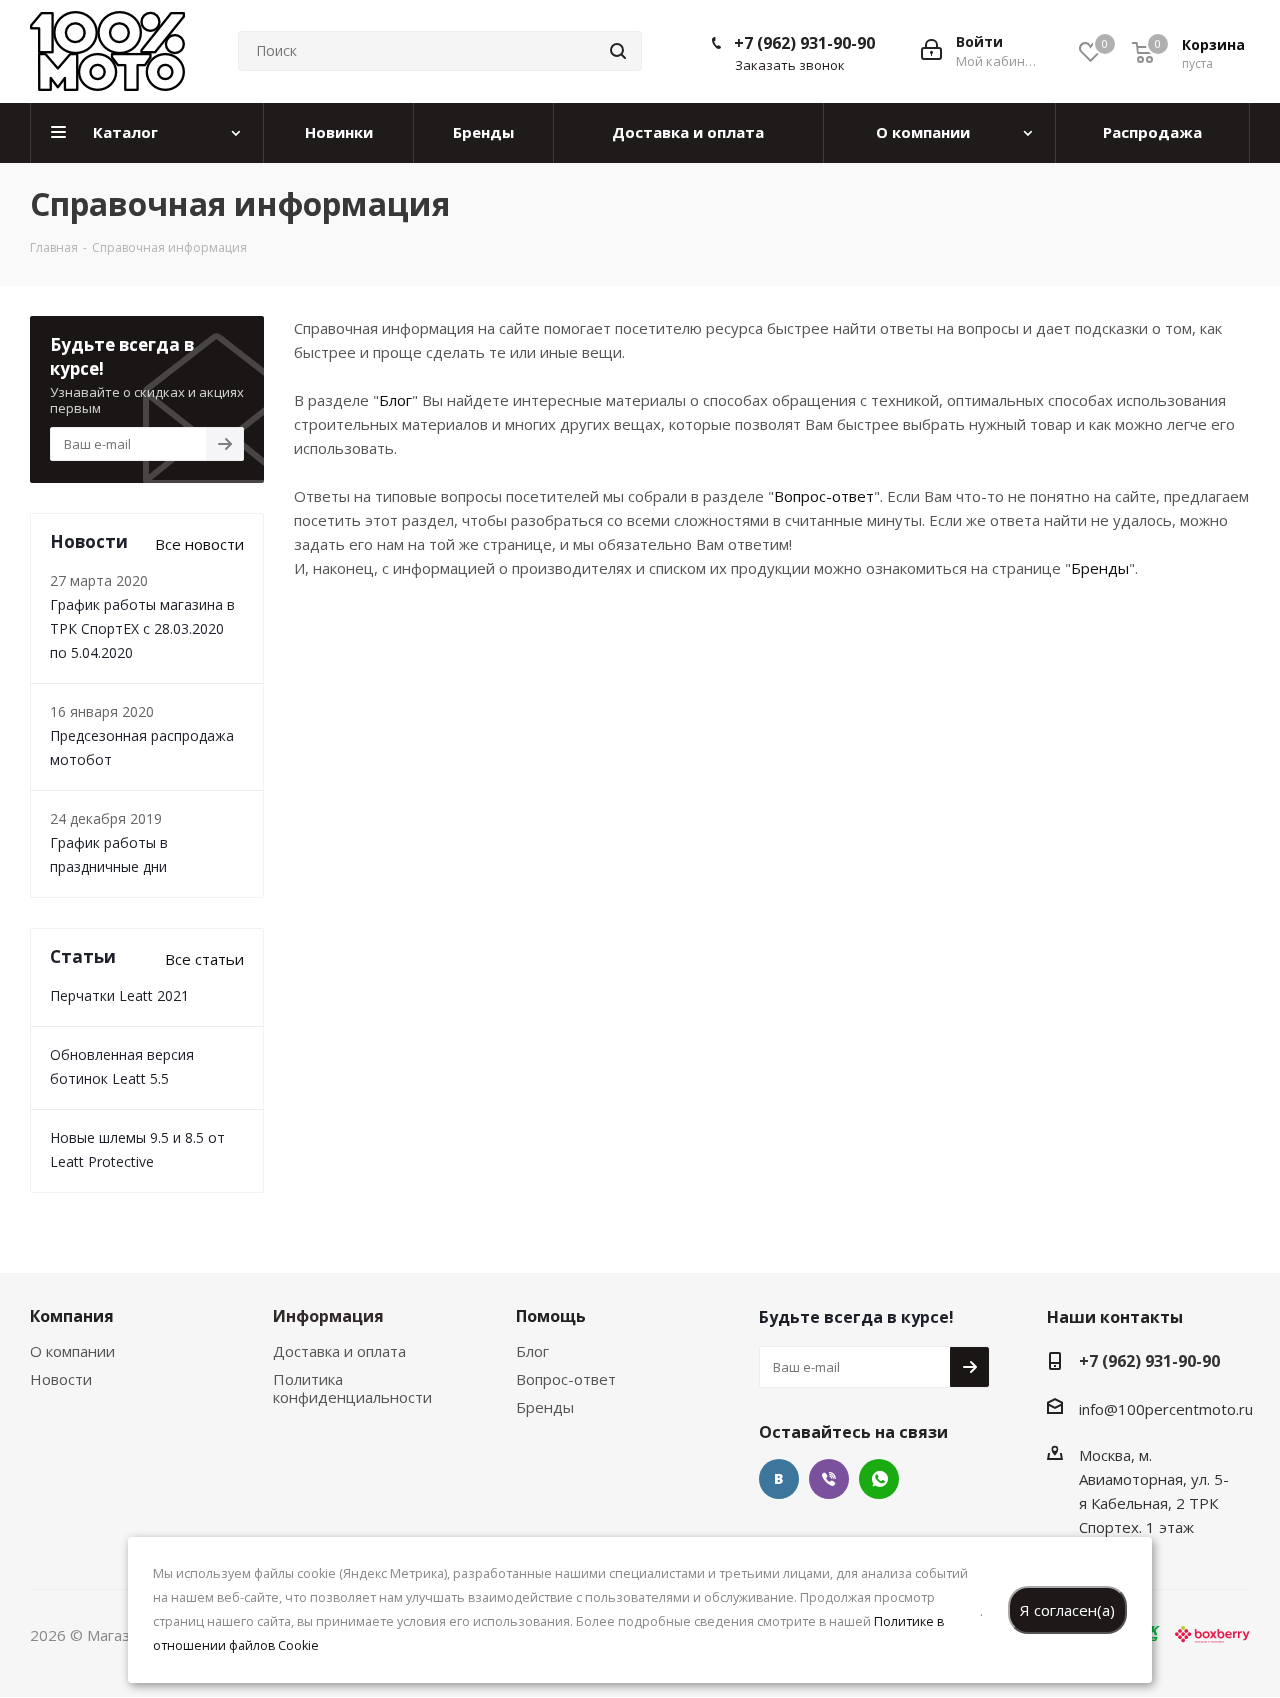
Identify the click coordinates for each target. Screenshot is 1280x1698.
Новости (61, 1379)
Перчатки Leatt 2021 (119, 995)
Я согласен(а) (1067, 1610)
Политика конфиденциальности (352, 1388)
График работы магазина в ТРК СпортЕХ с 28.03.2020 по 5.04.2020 (142, 628)
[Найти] (618, 51)
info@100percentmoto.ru (1166, 1409)
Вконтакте (779, 1479)
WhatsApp (879, 1479)
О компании (72, 1351)
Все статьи (204, 959)
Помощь (551, 1316)
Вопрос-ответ (824, 496)
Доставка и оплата (339, 1351)
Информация (328, 1316)
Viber (829, 1479)
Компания (72, 1316)
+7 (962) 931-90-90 (804, 43)
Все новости (199, 544)
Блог (395, 400)
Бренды (1100, 568)
